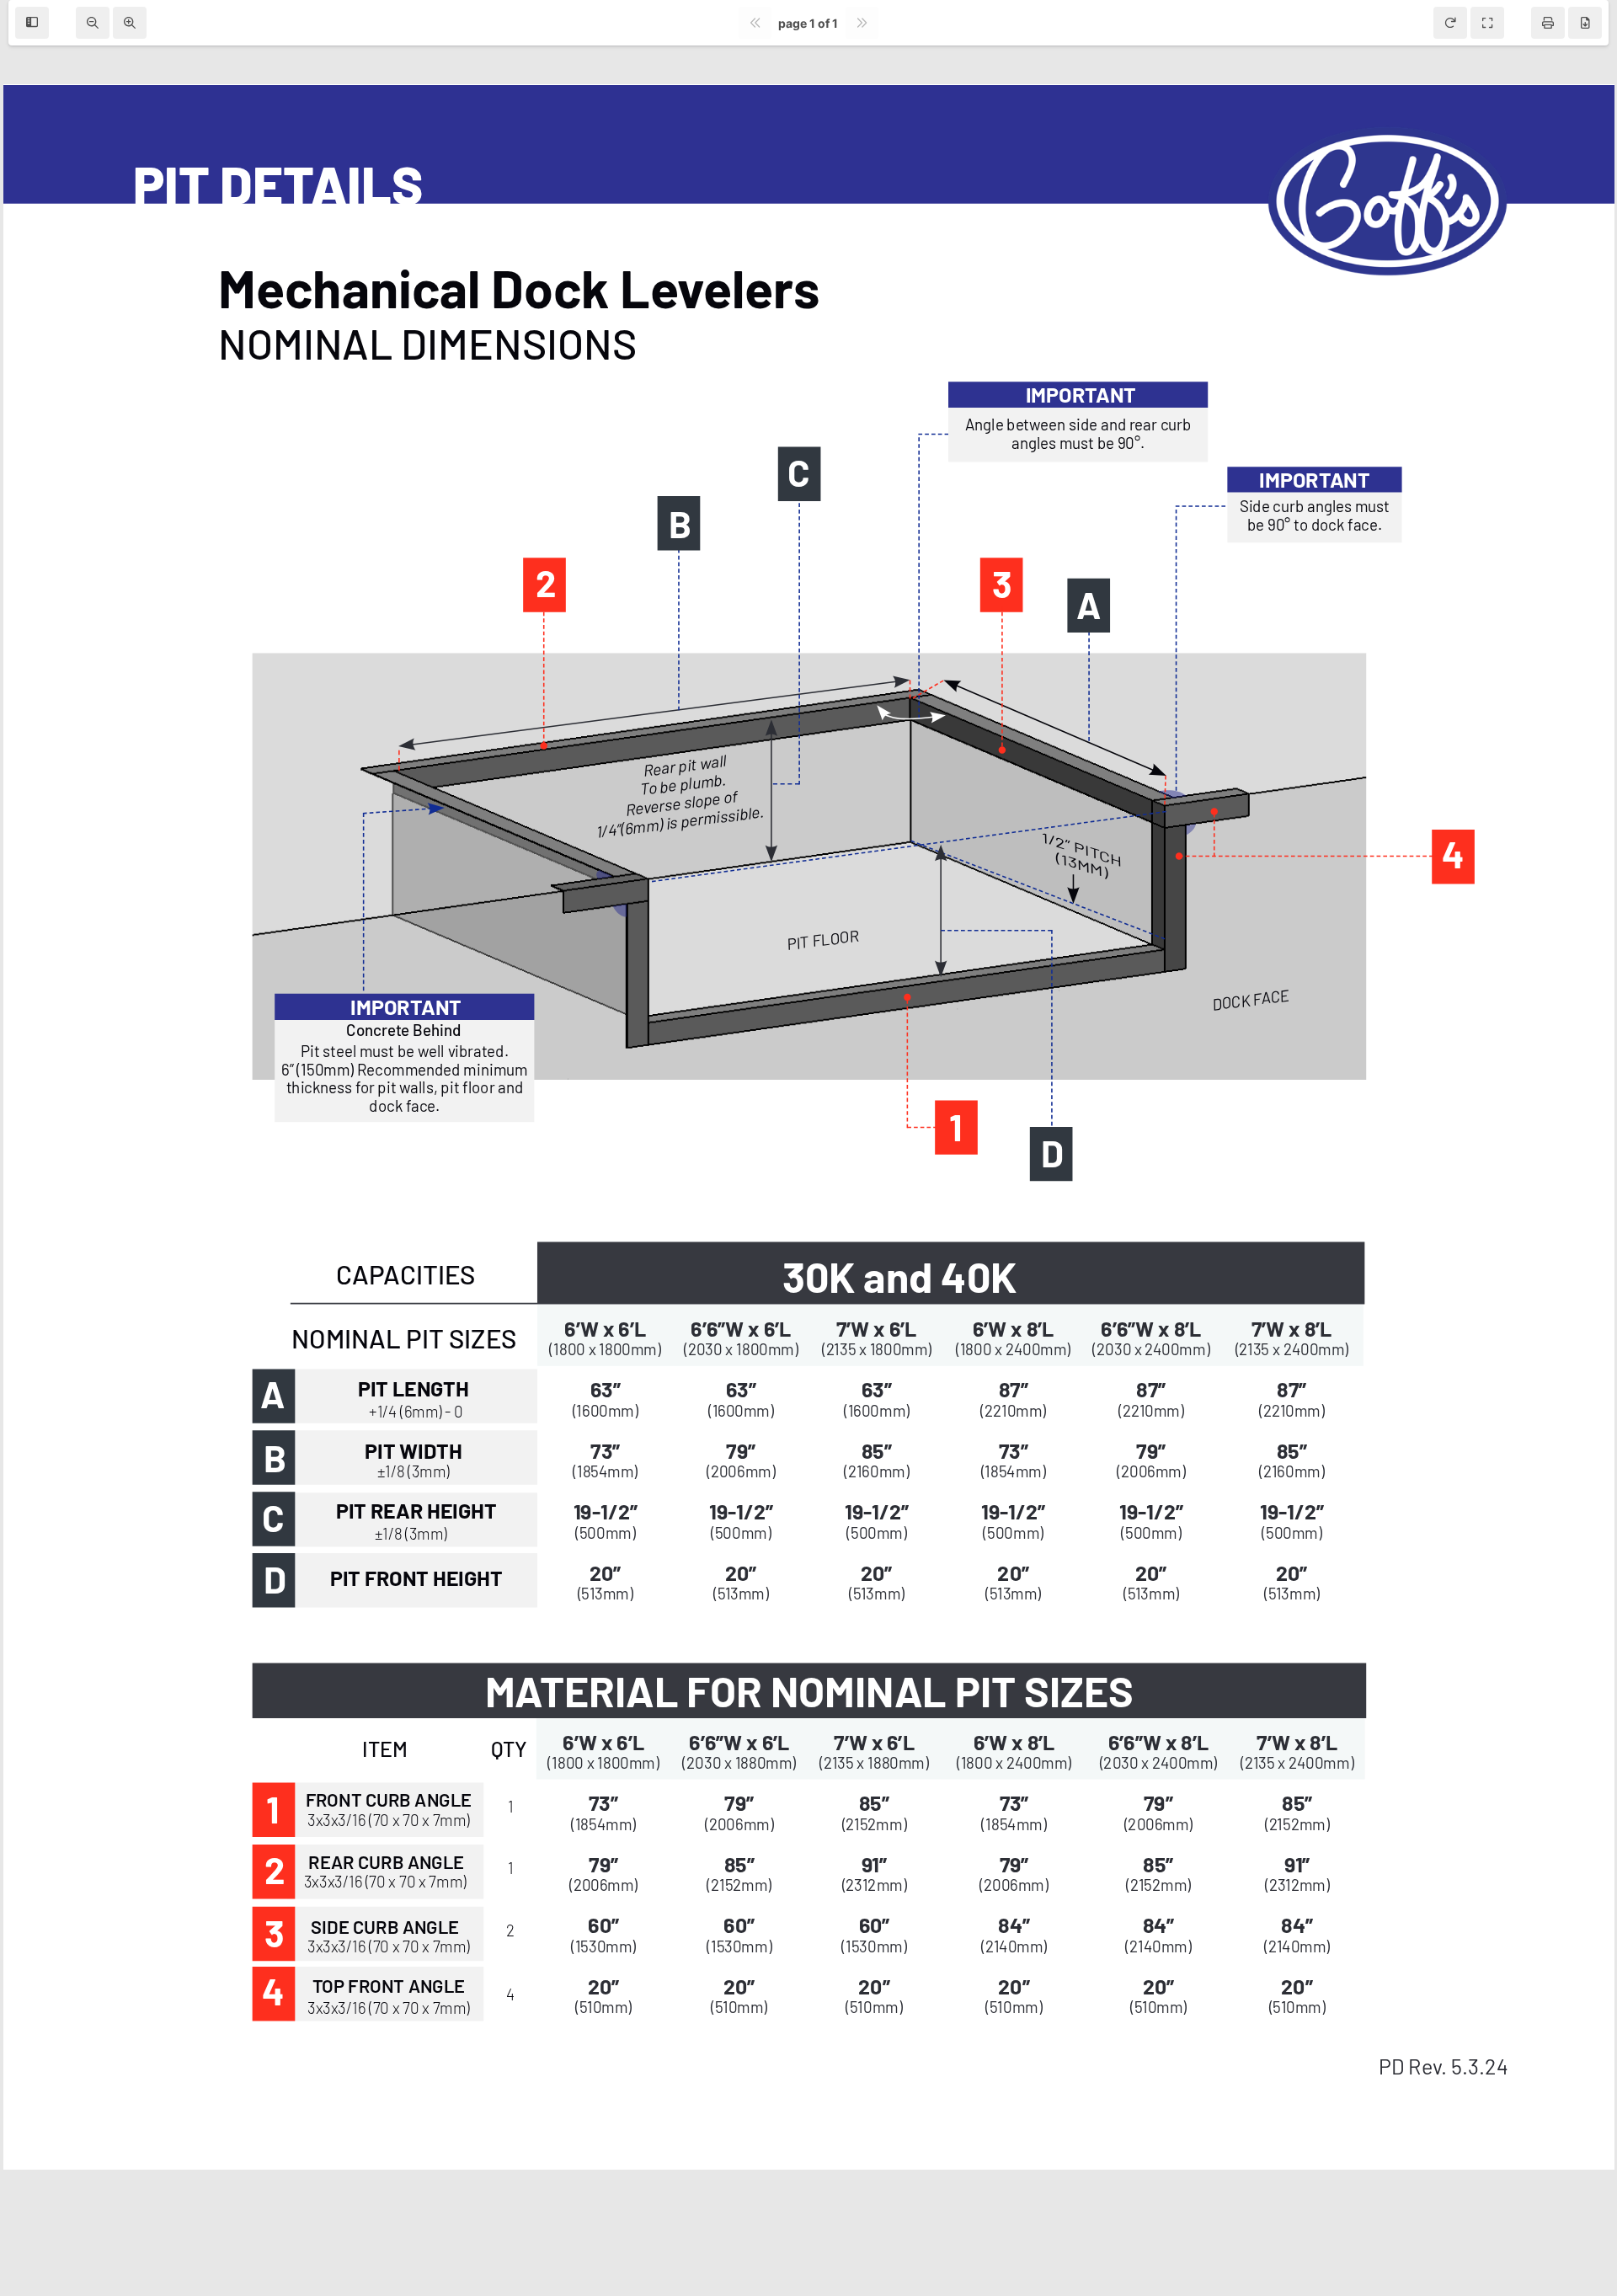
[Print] (1548, 23)
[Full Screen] (1487, 23)
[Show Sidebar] (32, 23)
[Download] (1585, 23)
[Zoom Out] (93, 23)
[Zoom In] (130, 23)
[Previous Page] (755, 23)
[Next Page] (862, 23)
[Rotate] (1450, 23)
